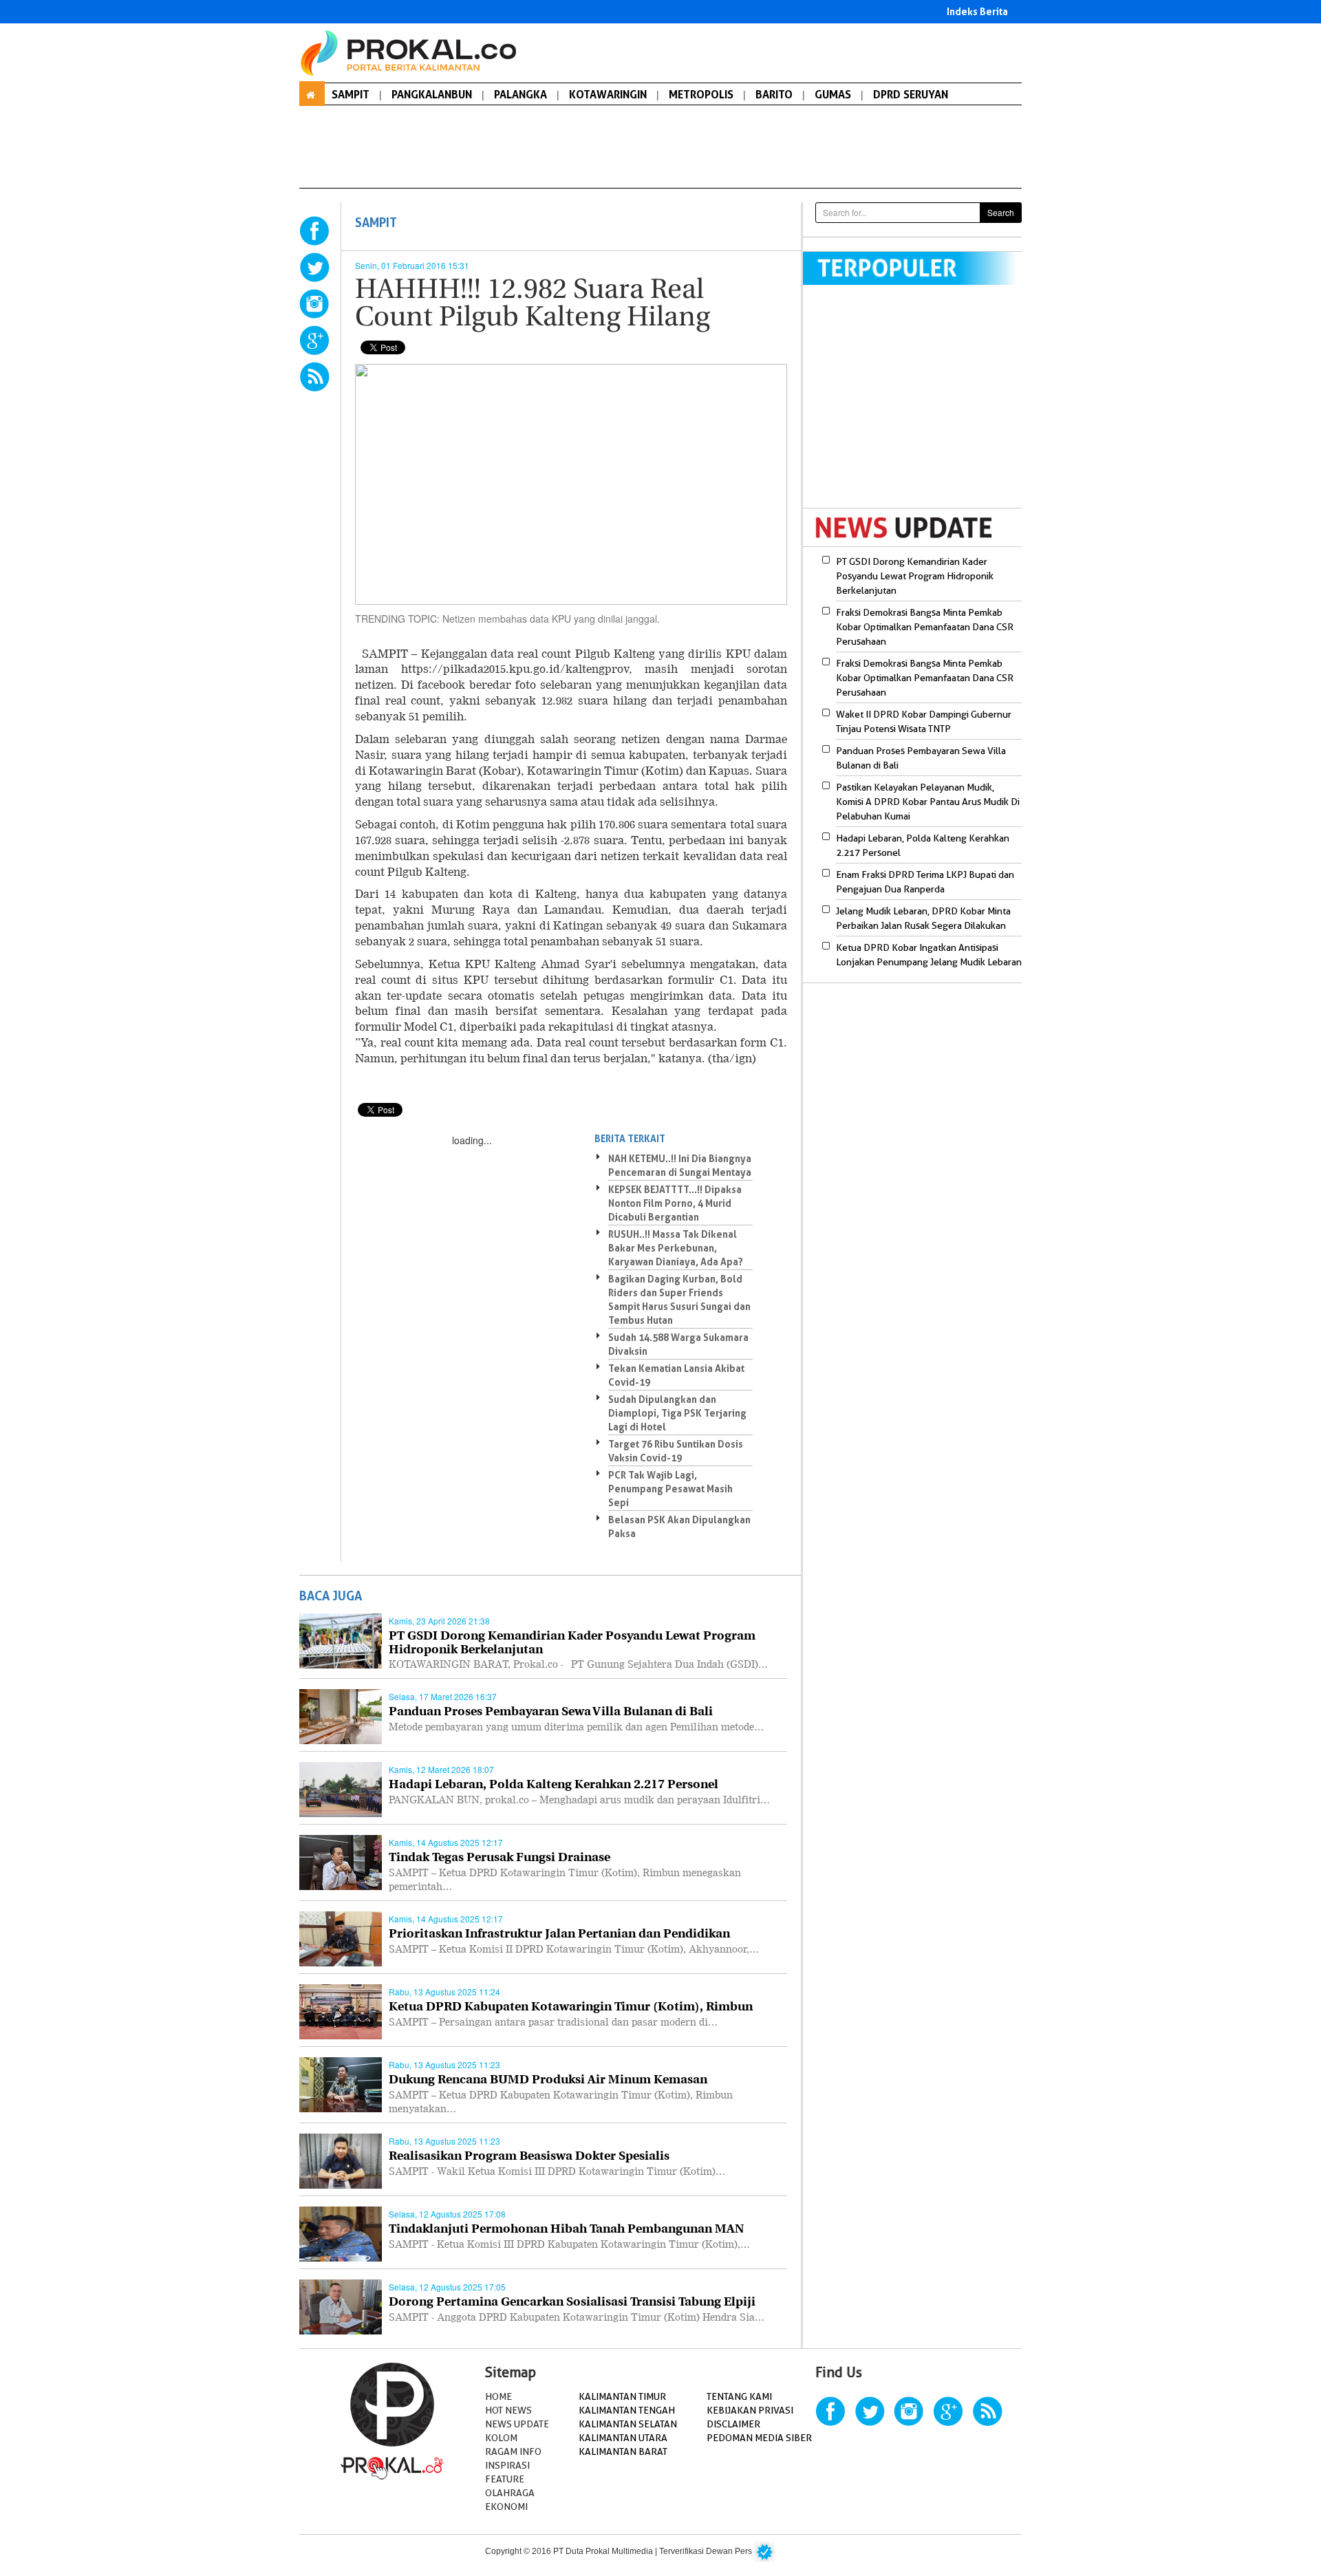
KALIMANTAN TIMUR (622, 2396)
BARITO (774, 94)
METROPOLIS (701, 94)
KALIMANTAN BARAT (623, 2451)
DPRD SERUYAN (911, 94)
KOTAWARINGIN (608, 94)
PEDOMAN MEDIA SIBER (759, 2438)
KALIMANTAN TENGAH (627, 2410)
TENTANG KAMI (739, 2396)
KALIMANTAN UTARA (623, 2438)
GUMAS (833, 94)
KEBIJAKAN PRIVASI (750, 2410)
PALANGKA (520, 94)
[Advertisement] (919, 405)
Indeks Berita (977, 11)
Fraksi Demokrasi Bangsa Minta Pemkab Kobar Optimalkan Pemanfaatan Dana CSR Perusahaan (925, 627)
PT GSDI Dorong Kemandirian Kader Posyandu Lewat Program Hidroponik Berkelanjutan (915, 576)
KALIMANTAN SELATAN (628, 2424)
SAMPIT (351, 94)
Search (1001, 212)
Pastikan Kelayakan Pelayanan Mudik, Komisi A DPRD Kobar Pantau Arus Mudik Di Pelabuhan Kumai (928, 802)
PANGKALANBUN (432, 94)
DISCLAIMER (733, 2424)
